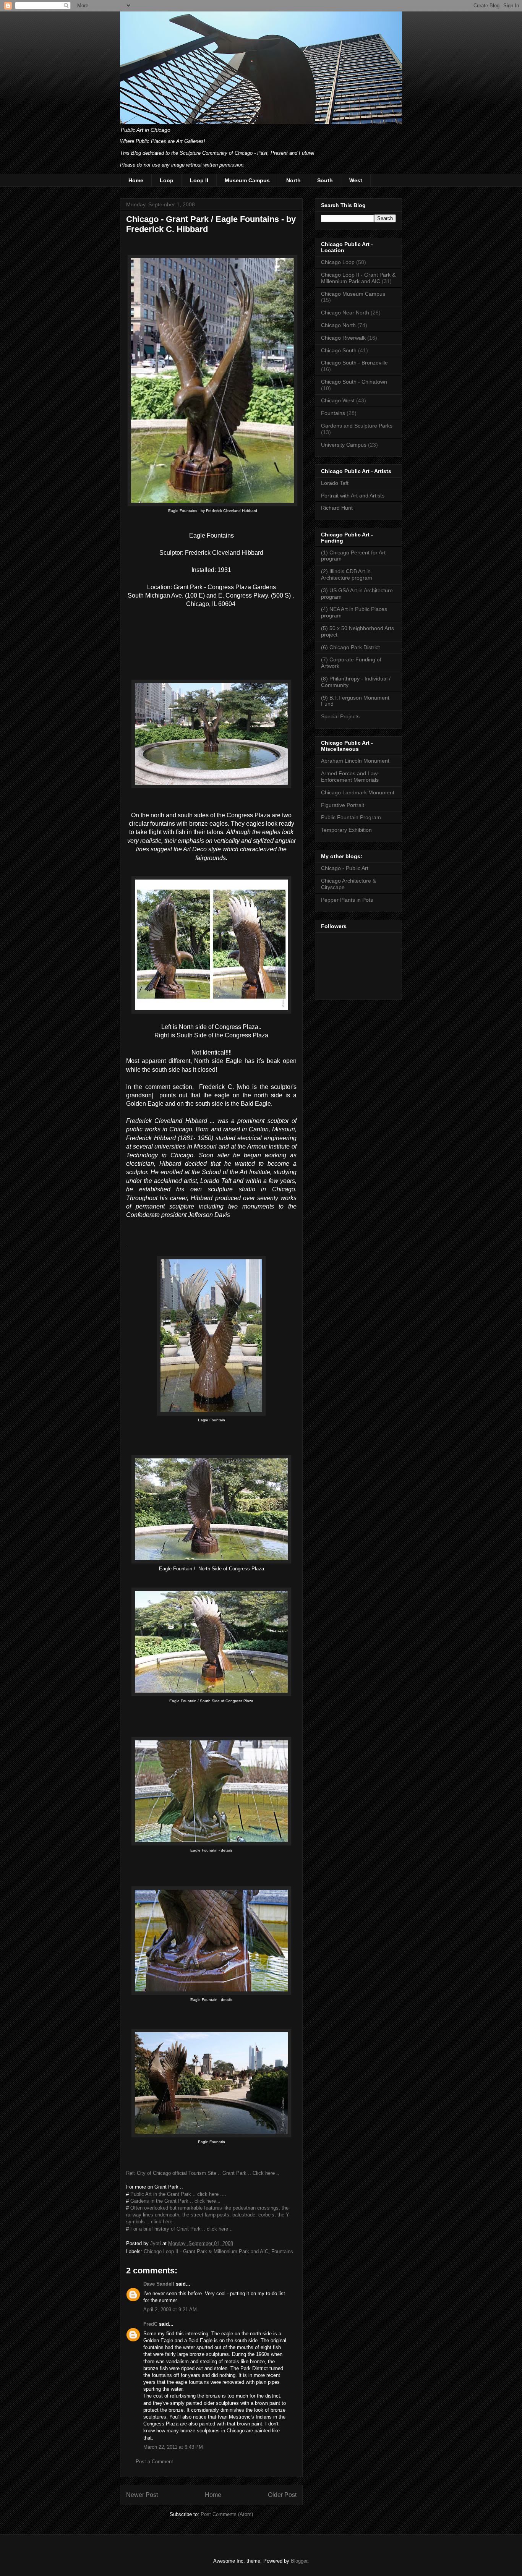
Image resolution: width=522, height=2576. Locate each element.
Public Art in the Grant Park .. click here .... (178, 2194)
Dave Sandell (159, 2284)
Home (136, 180)
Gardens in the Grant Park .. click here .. (175, 2201)
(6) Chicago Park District (350, 647)
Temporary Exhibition (346, 830)
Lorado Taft (335, 483)
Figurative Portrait (343, 805)
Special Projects (340, 716)
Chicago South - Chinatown (354, 382)
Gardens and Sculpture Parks (357, 426)
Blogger (299, 2561)
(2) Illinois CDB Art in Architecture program (347, 574)
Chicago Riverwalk (343, 338)
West (356, 180)
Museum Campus (247, 180)
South (325, 180)
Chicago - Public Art (345, 868)
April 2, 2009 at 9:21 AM (170, 2309)
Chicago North (338, 325)
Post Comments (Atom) (227, 2514)
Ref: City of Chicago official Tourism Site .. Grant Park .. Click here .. (203, 2173)
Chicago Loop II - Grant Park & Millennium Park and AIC (206, 2251)
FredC (150, 2324)
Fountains (282, 2251)
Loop (167, 180)
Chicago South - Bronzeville (354, 363)
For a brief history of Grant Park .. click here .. (182, 2229)
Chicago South (339, 350)
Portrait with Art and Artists (353, 496)
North (293, 180)
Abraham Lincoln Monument (355, 761)
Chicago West (338, 400)
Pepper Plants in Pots (347, 900)
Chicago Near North (345, 313)
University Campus (344, 445)
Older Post (282, 2495)
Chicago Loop (338, 262)
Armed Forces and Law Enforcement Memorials (350, 777)
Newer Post (142, 2495)
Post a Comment (154, 2462)
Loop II (199, 180)
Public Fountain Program (351, 817)
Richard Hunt (337, 508)
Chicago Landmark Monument (358, 792)
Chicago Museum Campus (353, 294)
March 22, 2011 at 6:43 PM (173, 2447)
